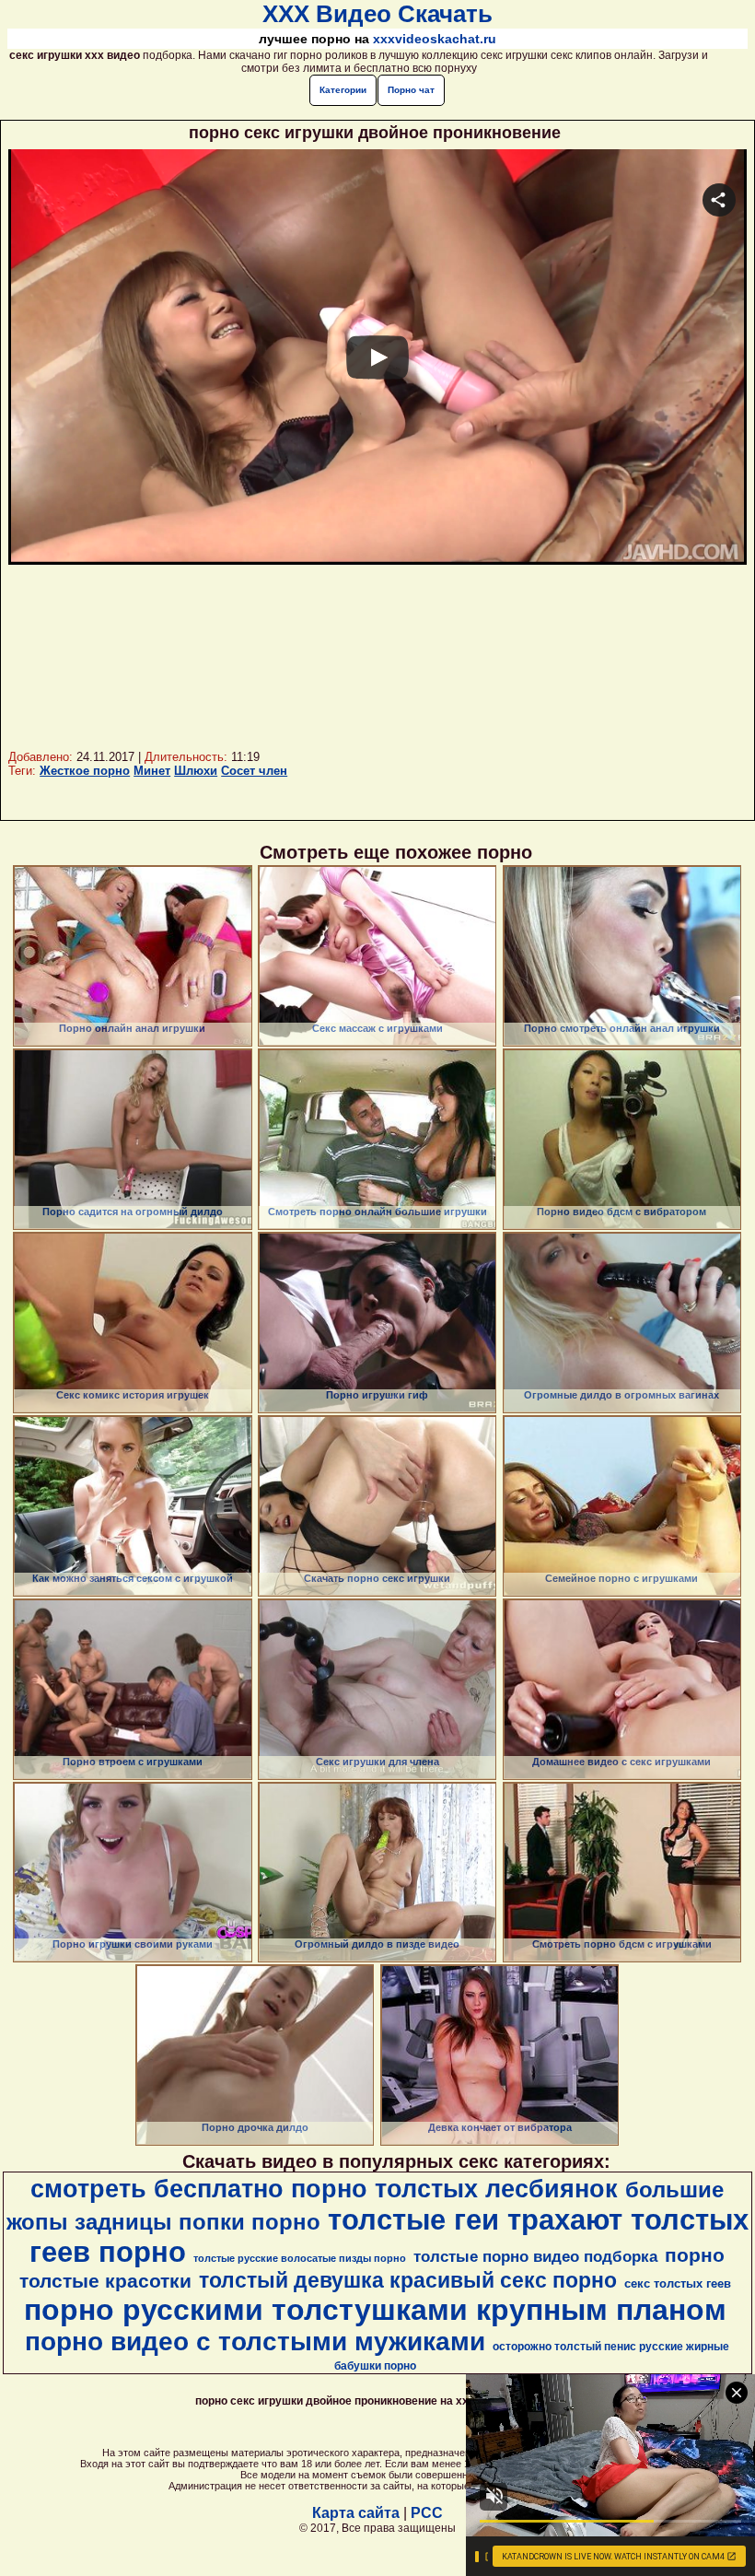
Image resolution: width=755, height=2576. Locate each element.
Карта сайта (356, 2513)
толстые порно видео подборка (535, 2256)
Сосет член (254, 771)
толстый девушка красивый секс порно (408, 2280)
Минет (152, 771)
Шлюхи (196, 771)
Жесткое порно (85, 771)
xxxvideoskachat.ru (435, 39)
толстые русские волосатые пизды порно (300, 2258)
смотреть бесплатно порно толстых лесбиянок (324, 2189)
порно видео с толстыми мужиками (255, 2342)
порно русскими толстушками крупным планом (375, 2310)
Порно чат (411, 90)
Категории (343, 90)
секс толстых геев (678, 2283)
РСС (427, 2513)
